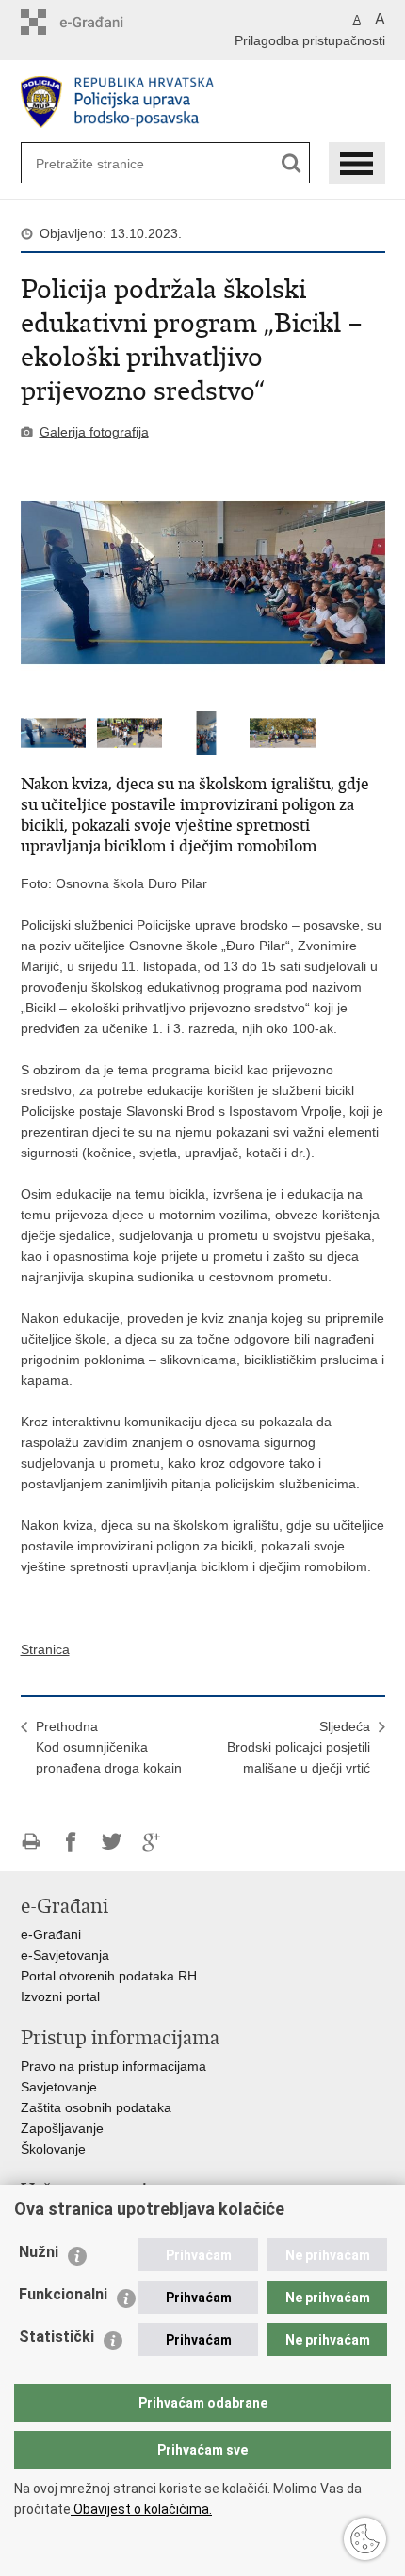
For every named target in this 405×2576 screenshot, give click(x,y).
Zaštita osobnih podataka (96, 2107)
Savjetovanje (59, 2087)
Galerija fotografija (94, 432)
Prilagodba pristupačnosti (310, 40)
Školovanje (53, 2149)
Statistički (57, 2337)
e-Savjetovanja (65, 1955)
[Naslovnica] (203, 102)
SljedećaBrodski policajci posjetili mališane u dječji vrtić (299, 1747)
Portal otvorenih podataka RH (109, 1976)
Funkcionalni (63, 2294)
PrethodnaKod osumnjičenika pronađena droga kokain (109, 1747)
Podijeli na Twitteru (112, 1842)
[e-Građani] (101, 22)
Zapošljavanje (62, 2128)
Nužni (39, 2252)
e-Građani (51, 1934)
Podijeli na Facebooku (71, 1842)
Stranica (45, 1649)
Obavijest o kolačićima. (141, 2509)
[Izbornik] (357, 163)
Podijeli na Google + (152, 1842)
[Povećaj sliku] (203, 582)
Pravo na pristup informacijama (113, 2066)
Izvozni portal (60, 1996)
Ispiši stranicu (31, 1842)
